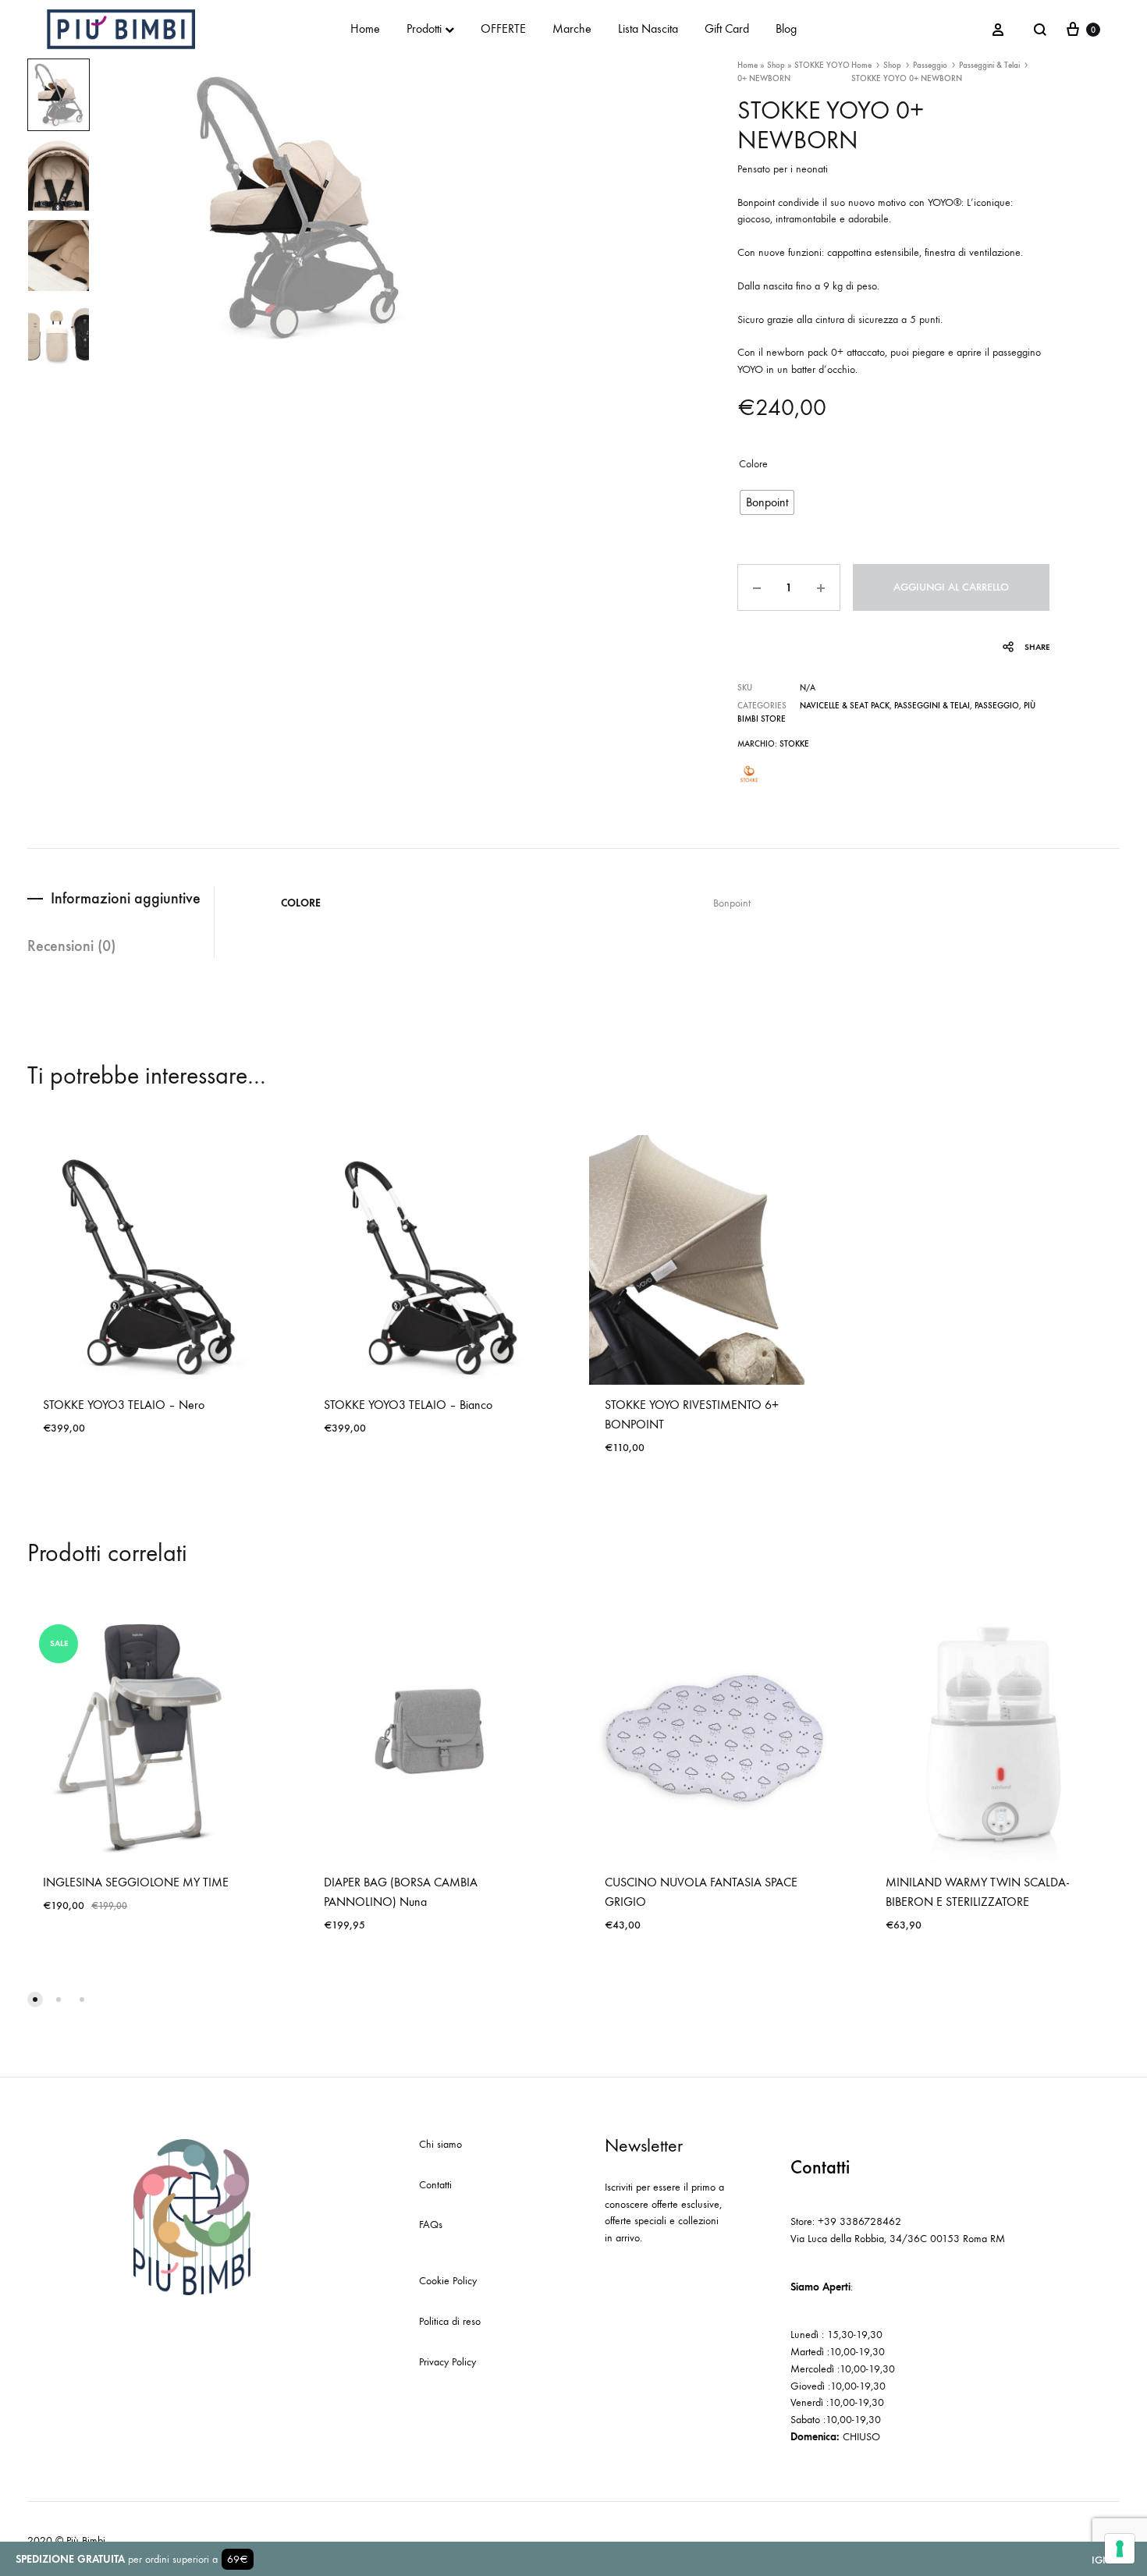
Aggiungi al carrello (951, 587)
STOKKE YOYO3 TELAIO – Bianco (408, 1405)
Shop (776, 65)
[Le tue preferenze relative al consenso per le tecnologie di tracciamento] (1120, 2549)
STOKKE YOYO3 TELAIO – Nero (124, 1405)
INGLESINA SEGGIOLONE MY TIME (136, 1882)
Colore (753, 464)
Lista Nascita (648, 28)
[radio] (767, 502)
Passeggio (930, 65)
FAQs (431, 2225)
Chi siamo (440, 2144)
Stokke (794, 744)
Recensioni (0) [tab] (71, 946)
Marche (572, 28)
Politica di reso (450, 2321)
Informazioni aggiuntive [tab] (126, 898)
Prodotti (424, 28)
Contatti (435, 2185)
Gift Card (727, 28)
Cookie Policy (448, 2281)
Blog (786, 28)
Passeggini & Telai (989, 65)
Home (365, 28)
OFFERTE (503, 28)
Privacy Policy (447, 2362)
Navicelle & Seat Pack (845, 706)
